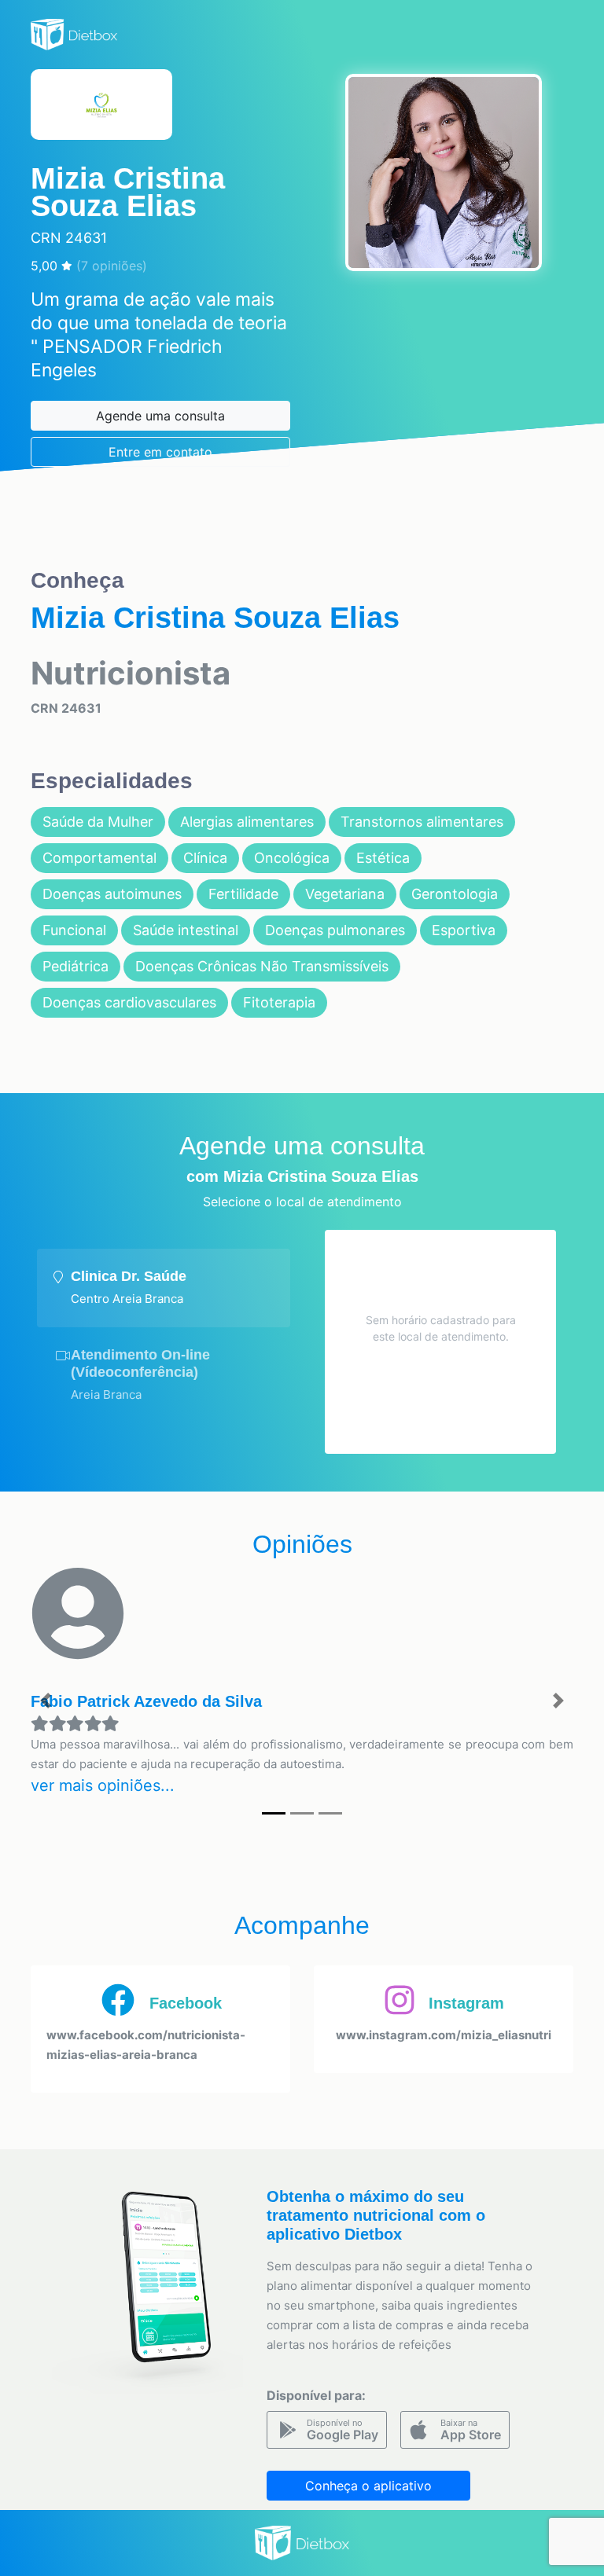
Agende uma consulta (160, 416)
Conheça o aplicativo (368, 2486)
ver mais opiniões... (103, 1785)
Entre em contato (160, 452)
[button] (45, 1701)
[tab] (164, 1288)
